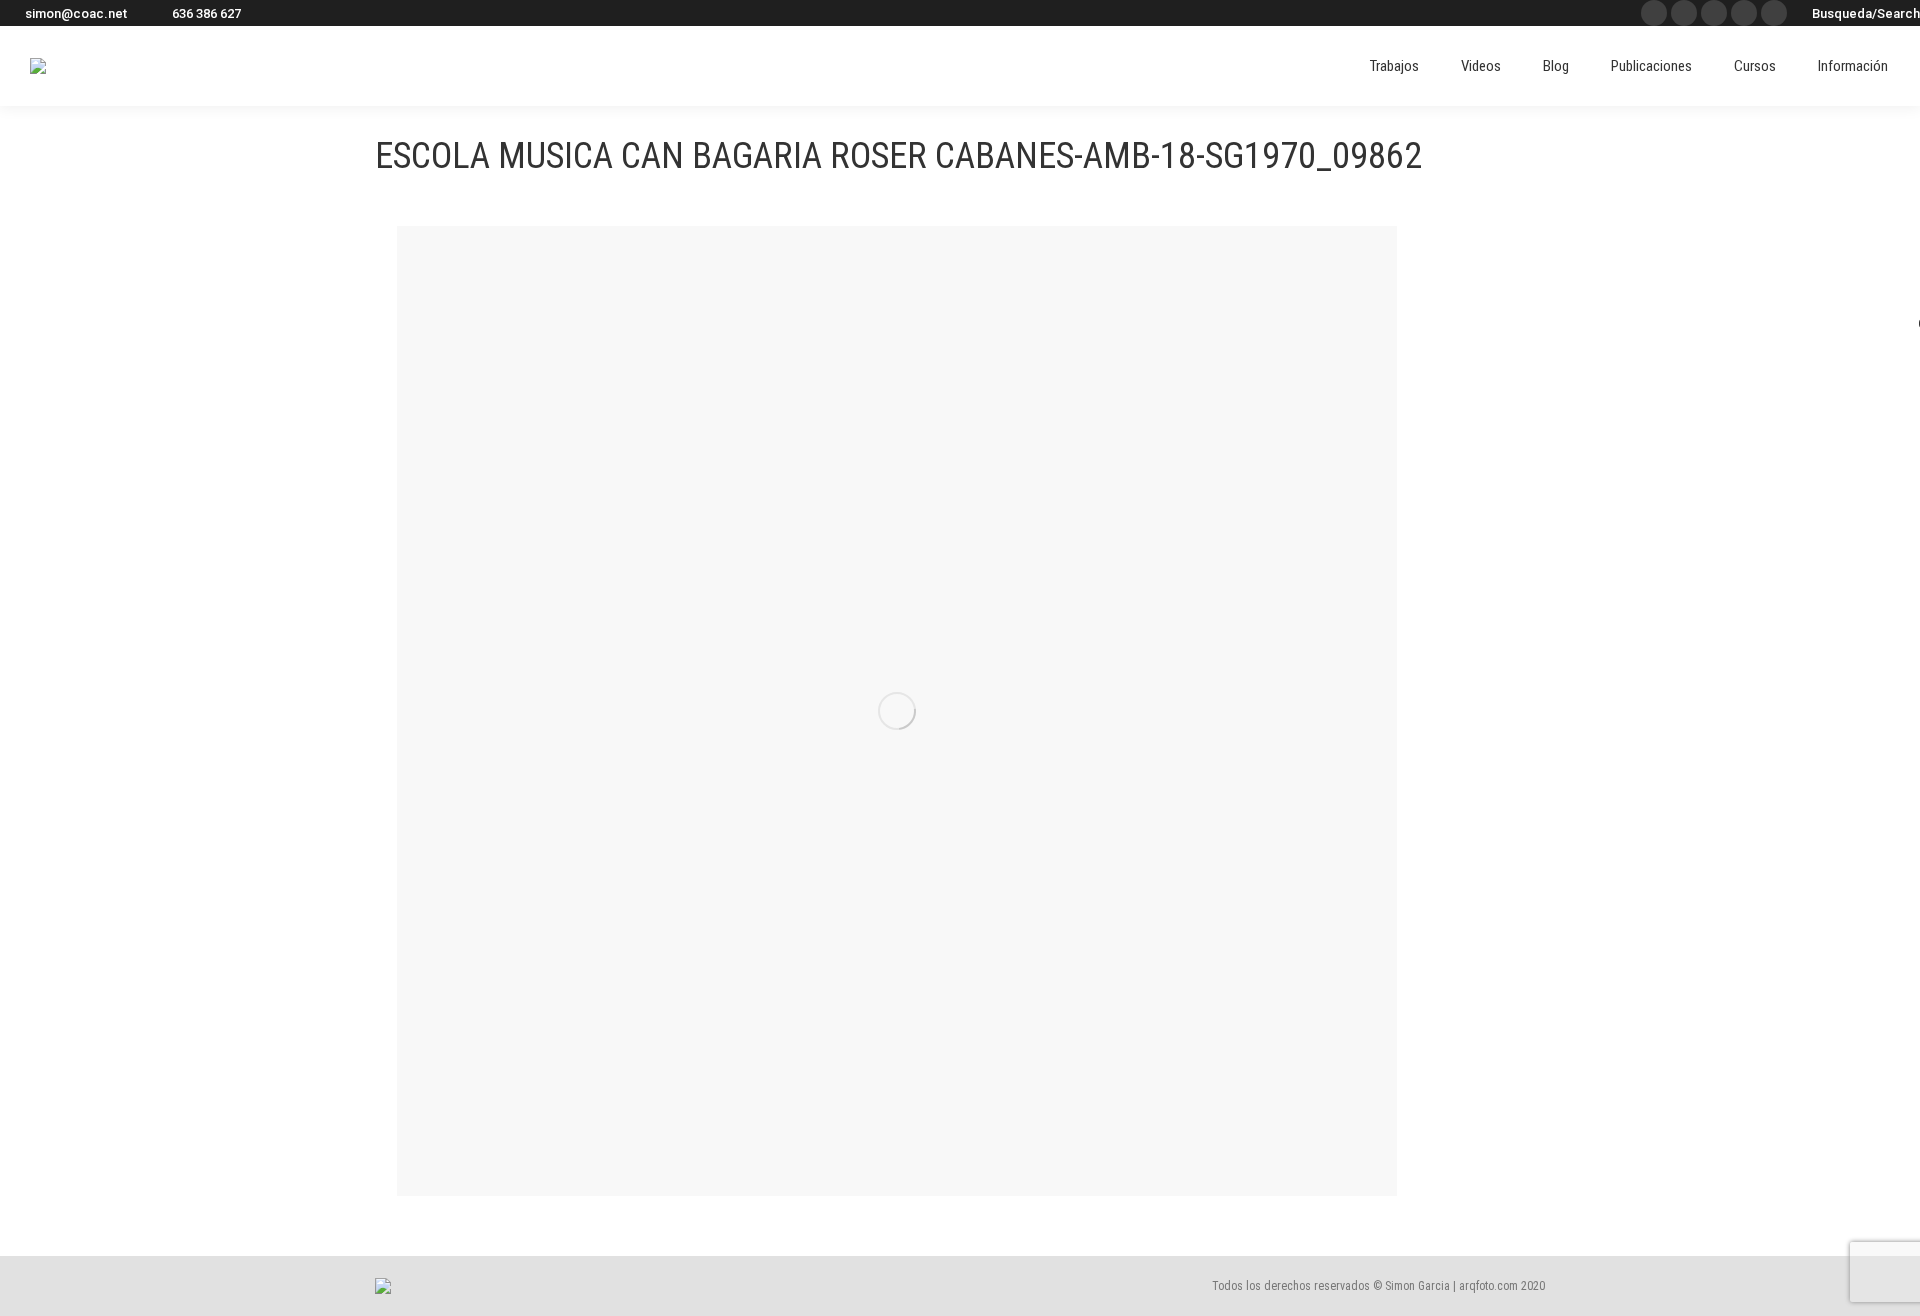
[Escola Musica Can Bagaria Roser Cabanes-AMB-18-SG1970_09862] (897, 711)
